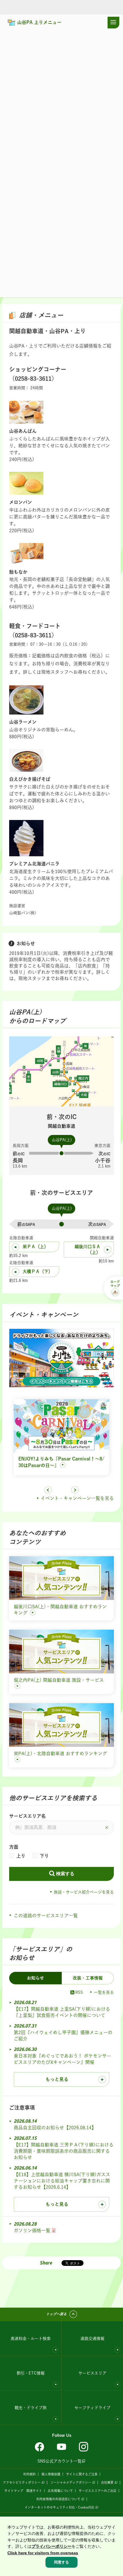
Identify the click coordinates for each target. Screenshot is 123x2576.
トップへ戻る (56, 2314)
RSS (79, 1992)
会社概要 (107, 2482)
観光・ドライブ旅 (31, 2408)
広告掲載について (60, 2491)
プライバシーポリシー (51, 2546)
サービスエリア (92, 2373)
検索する (65, 1874)
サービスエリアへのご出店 (98, 2491)
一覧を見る (104, 1992)
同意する (61, 2562)
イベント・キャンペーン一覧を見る (77, 1498)
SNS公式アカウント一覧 (59, 2461)
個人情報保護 (51, 2474)
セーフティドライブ (92, 2408)
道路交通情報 (92, 2338)
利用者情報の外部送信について (58, 2499)
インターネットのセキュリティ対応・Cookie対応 (59, 2507)
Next (75, 1490)
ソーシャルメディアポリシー (71, 2482)
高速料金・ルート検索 (31, 2338)
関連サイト (34, 2491)
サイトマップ (14, 2491)
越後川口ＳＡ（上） (88, 1249)
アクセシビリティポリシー (22, 2482)
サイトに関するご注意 (82, 2474)
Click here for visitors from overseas (43, 2553)
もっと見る (57, 2079)
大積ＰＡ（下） (38, 1271)
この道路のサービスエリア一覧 (46, 1915)
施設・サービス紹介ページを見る (84, 1892)
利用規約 (29, 2474)
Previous (48, 1490)
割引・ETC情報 (31, 2373)
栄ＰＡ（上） (35, 1247)
